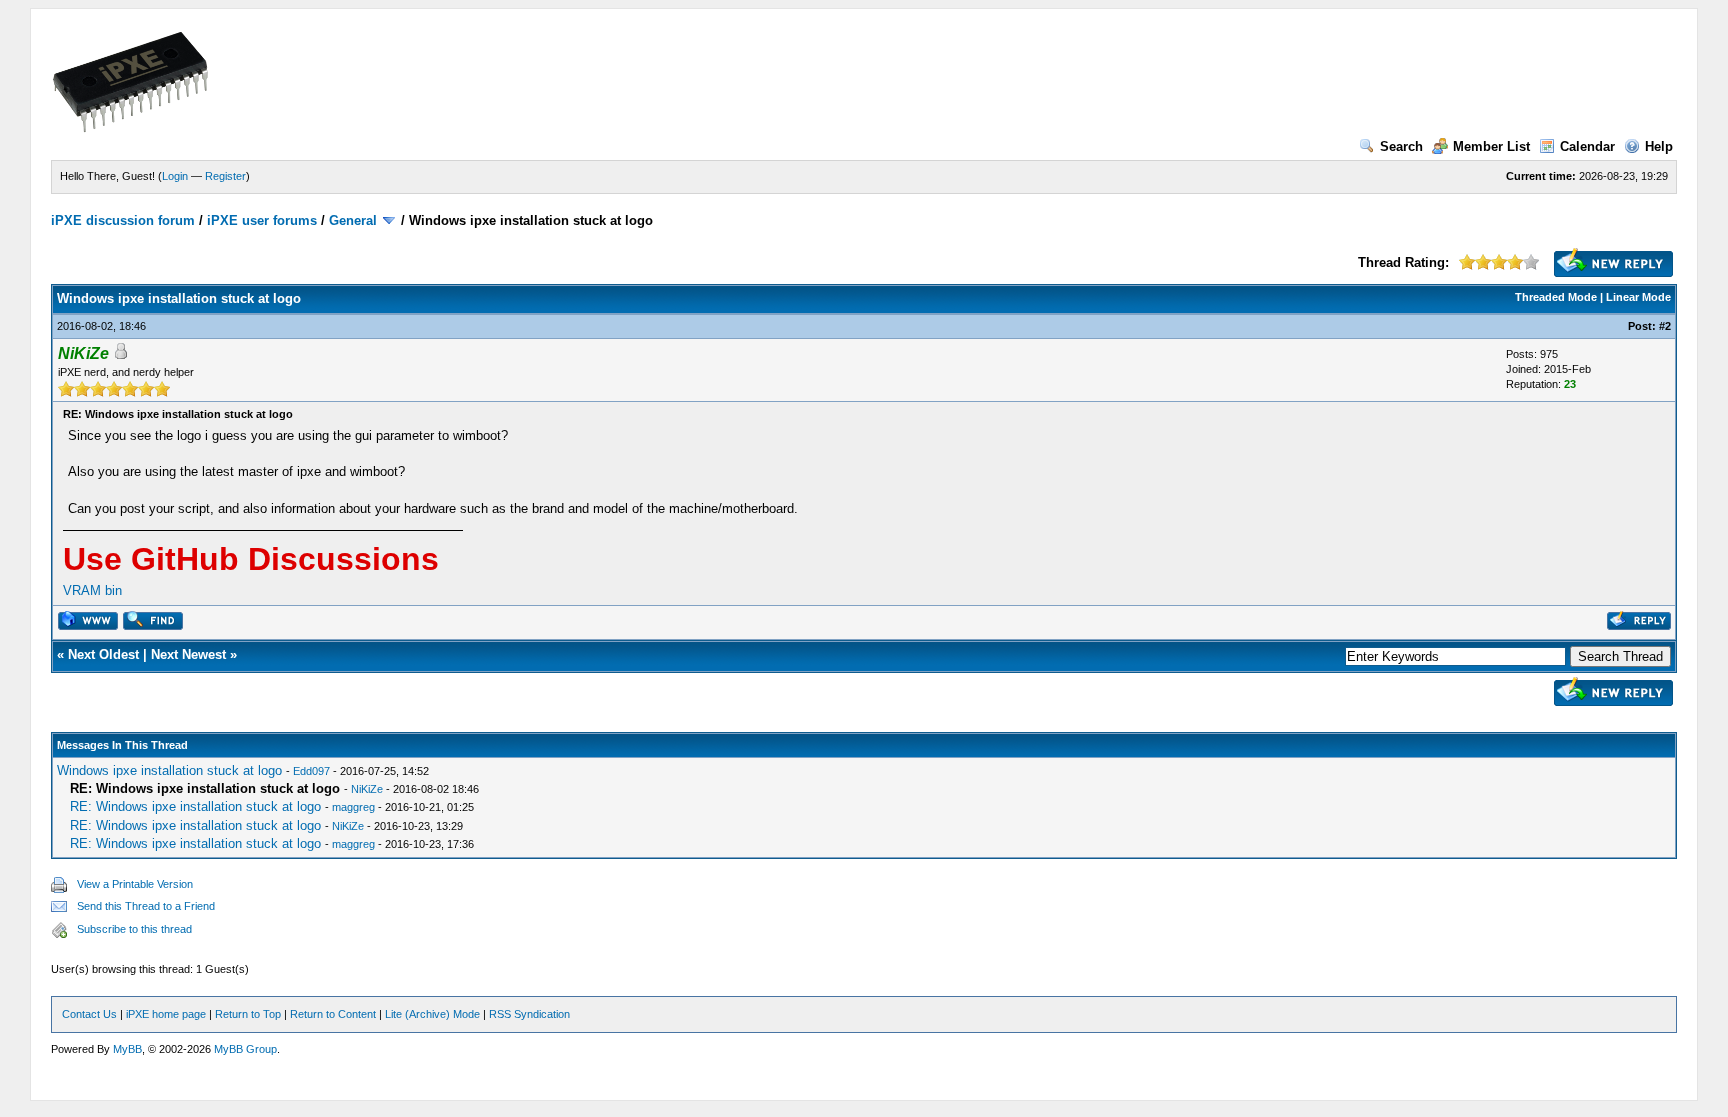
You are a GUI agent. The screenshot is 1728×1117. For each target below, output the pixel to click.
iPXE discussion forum (123, 220)
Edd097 (311, 771)
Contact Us (89, 1014)
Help (1659, 146)
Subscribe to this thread (134, 929)
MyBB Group (245, 1049)
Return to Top (248, 1014)
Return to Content (333, 1014)
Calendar (1587, 146)
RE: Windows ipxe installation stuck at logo (195, 806)
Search (1401, 146)
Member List (1491, 146)
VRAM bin (92, 590)
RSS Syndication (529, 1014)
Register (225, 176)
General (353, 220)
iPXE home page (166, 1014)
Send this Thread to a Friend (146, 906)
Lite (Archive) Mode (432, 1014)
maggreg (353, 807)
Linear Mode (1638, 297)
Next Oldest (103, 654)
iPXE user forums (262, 220)
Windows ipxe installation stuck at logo (169, 770)
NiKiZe (367, 789)
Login (175, 176)
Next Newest (188, 654)
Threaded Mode (1556, 297)
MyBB (127, 1049)
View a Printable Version (135, 884)
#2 (1665, 326)
